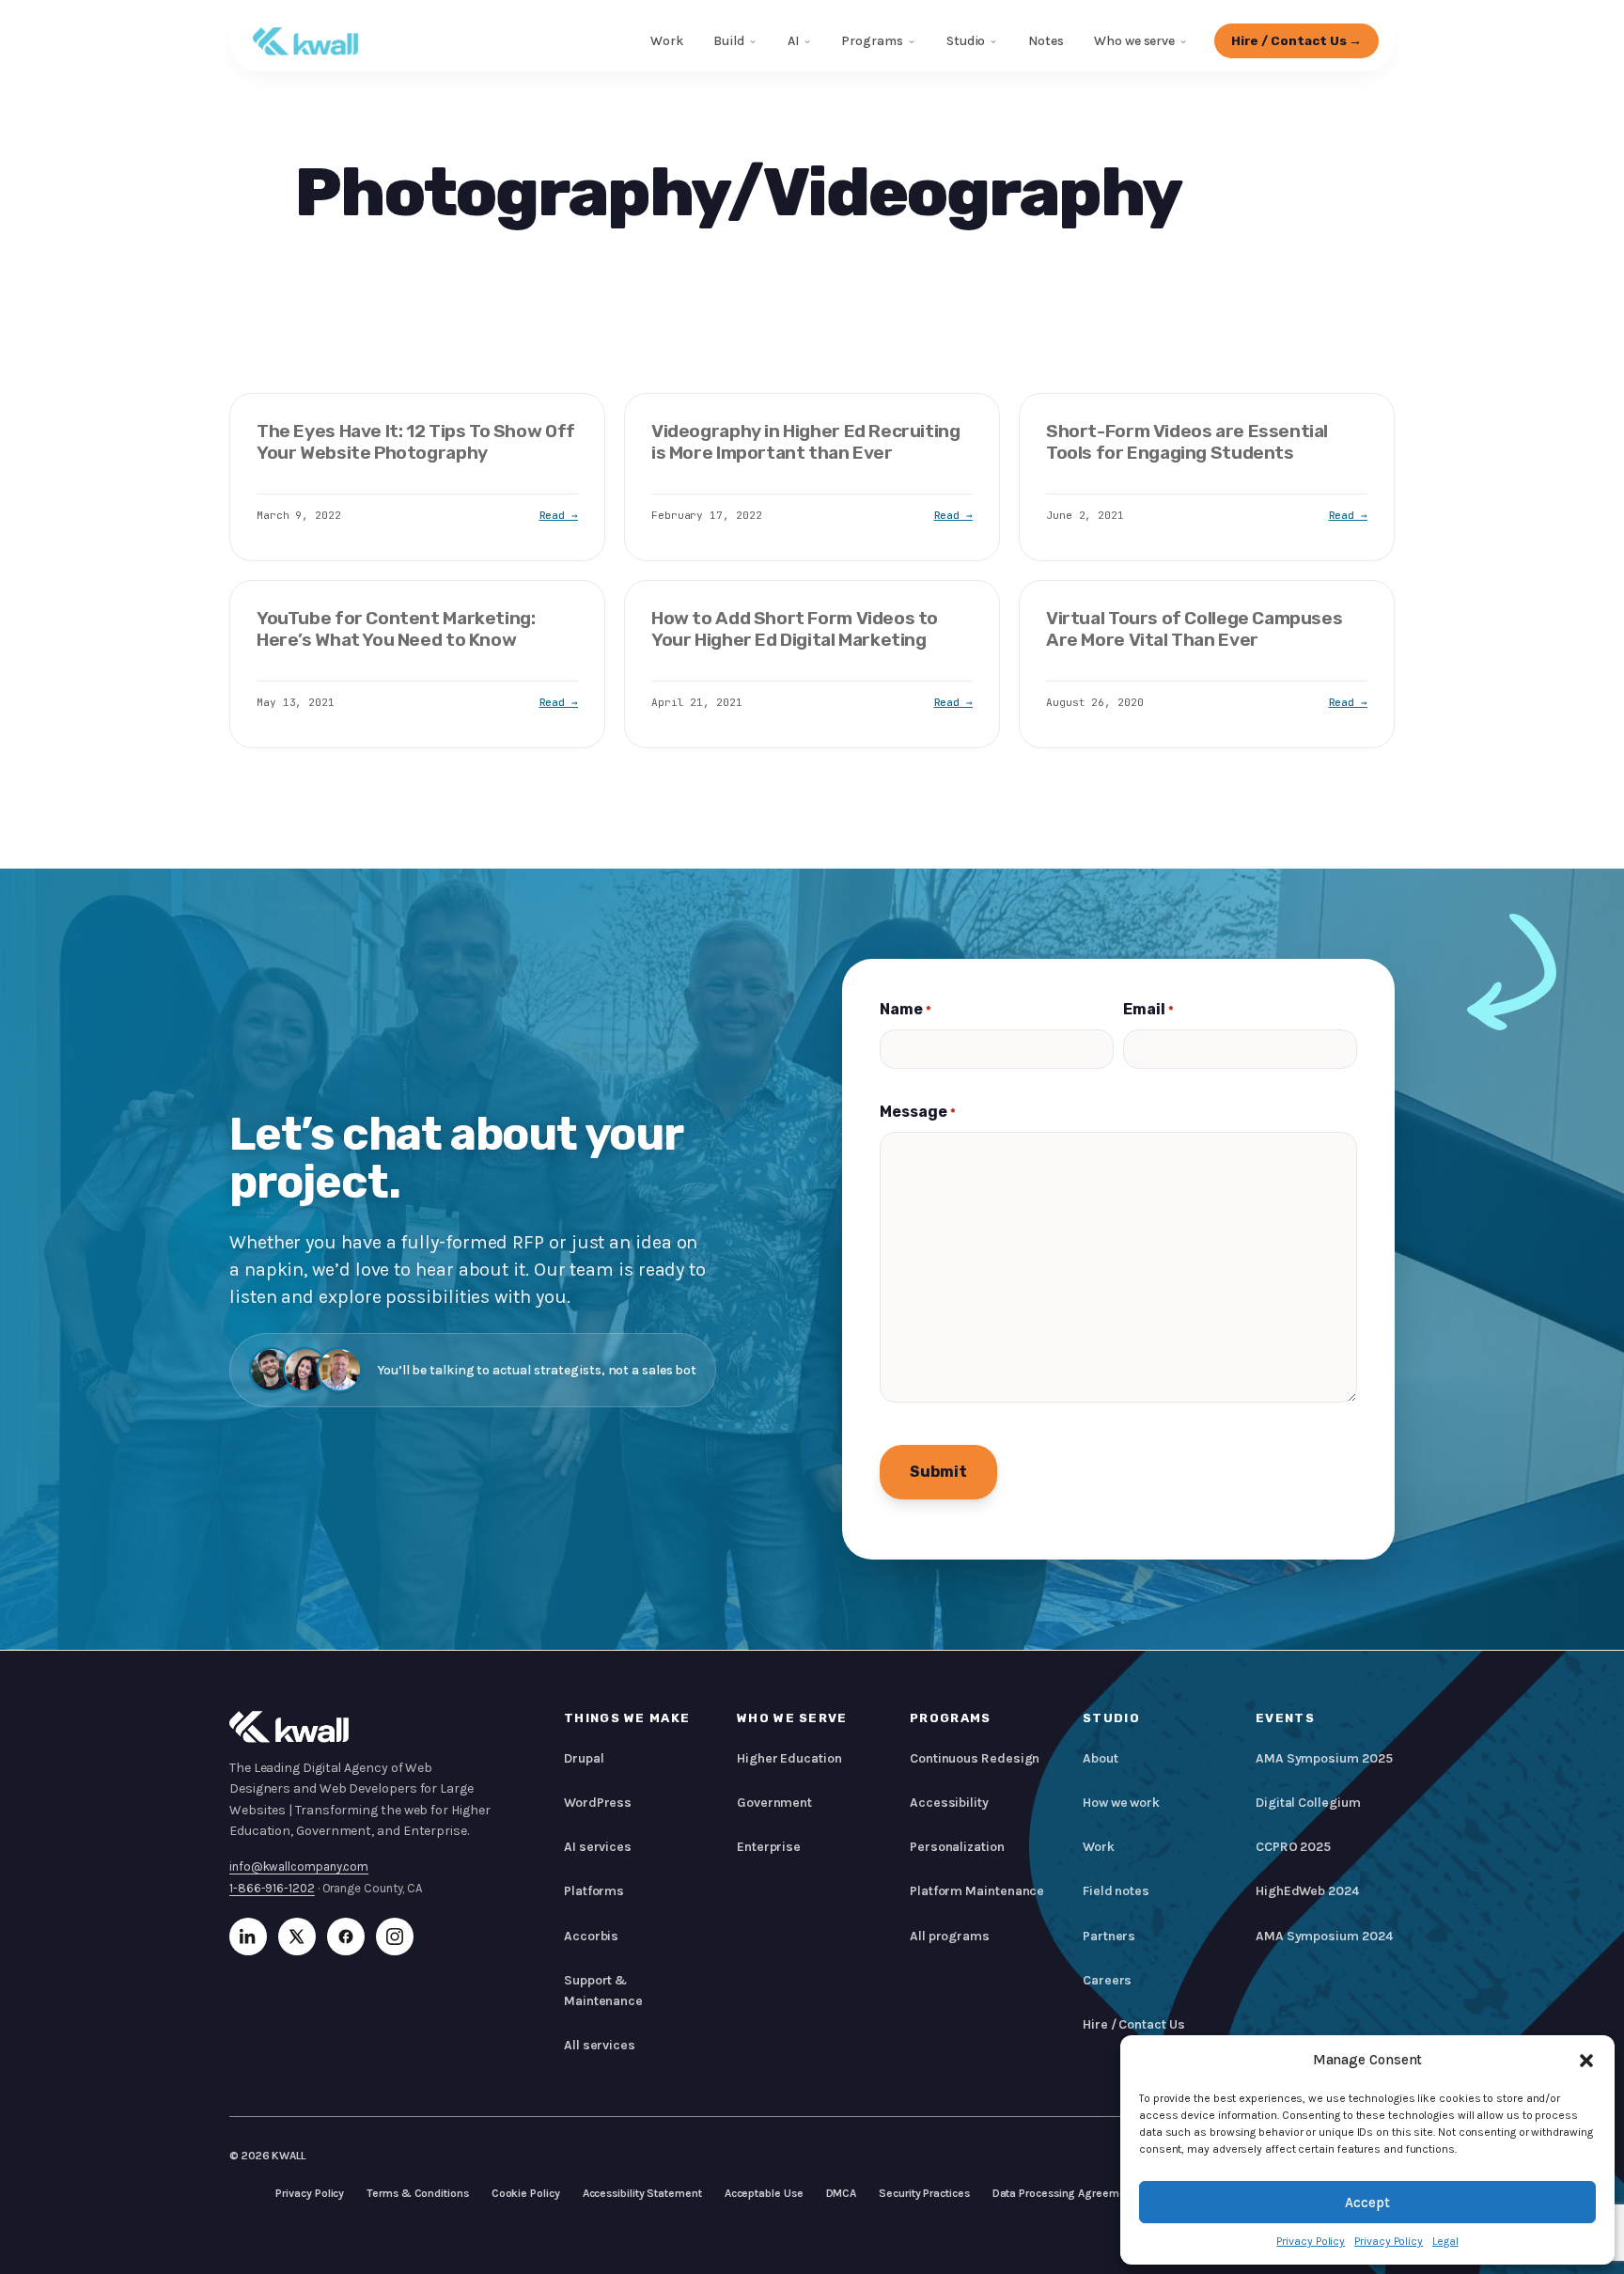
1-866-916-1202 (272, 1888)
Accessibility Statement (642, 2193)
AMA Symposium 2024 (1324, 1936)
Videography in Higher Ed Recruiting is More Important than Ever (806, 442)
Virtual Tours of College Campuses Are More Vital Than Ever (1194, 629)
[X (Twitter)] (297, 1937)
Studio (966, 41)
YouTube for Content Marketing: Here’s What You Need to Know (396, 629)
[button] (1586, 2061)
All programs (950, 1936)
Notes (1046, 41)
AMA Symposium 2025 (1324, 1758)
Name (906, 1009)
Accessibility (949, 1803)
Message (918, 1112)
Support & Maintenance (603, 1991)
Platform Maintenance (977, 1891)
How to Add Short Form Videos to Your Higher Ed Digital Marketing (795, 629)
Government (774, 1803)
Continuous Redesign (975, 1758)
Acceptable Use (764, 2193)
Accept (1367, 2203)
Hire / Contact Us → (1297, 40)
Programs (872, 41)
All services (600, 2045)
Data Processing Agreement (1064, 2193)
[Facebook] (346, 1937)
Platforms (594, 1891)
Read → (559, 515)
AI (793, 41)
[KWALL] (305, 41)
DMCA (842, 2193)
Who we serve (1134, 41)
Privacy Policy (1311, 2241)
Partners (1109, 1936)
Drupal (584, 1758)
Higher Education (789, 1758)
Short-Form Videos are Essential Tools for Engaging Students (1187, 442)
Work (667, 41)
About (1101, 1758)
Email (1148, 1009)
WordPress (598, 1803)
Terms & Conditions (417, 2193)
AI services (598, 1847)
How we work (1121, 1803)
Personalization (957, 1847)
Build (729, 41)
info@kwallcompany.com (299, 1866)
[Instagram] (395, 1937)
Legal (1445, 2241)
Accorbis (591, 1936)
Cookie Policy (526, 2193)
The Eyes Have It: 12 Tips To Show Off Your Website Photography (416, 442)
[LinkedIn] (248, 1937)
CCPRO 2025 (1293, 1847)
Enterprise (769, 1847)
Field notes (1116, 1891)
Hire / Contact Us (1134, 2024)
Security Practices (924, 2193)
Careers (1107, 1980)
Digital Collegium (1308, 1803)
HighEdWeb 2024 (1307, 1891)
